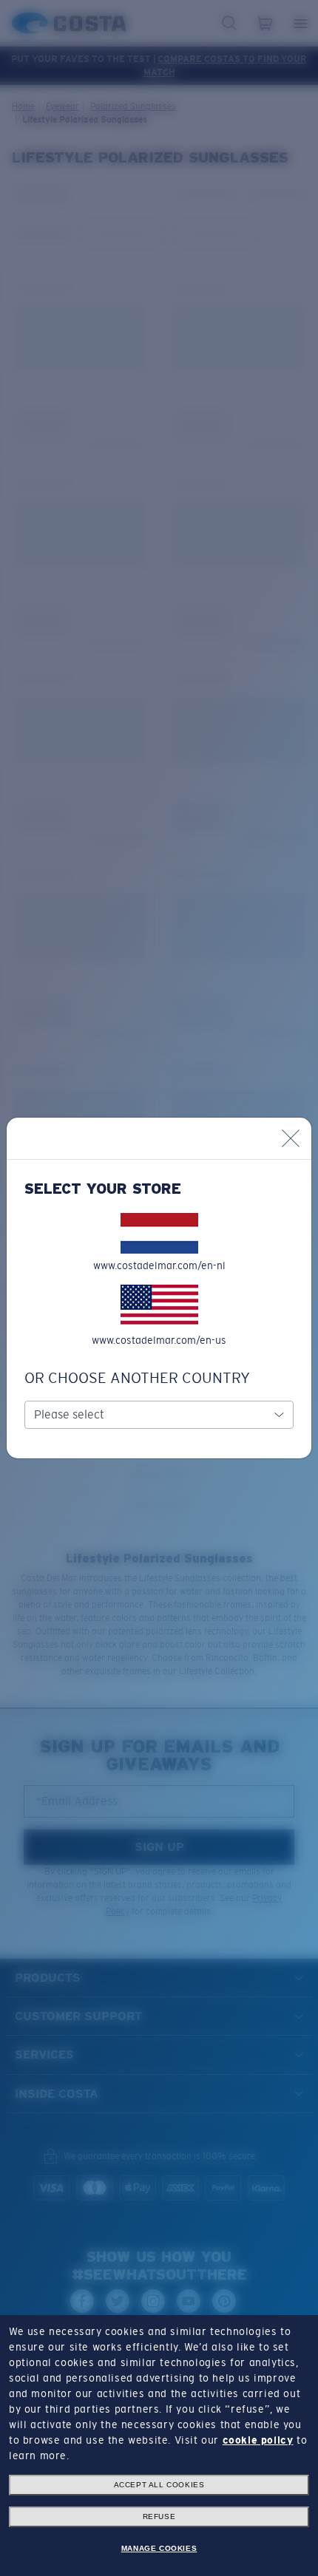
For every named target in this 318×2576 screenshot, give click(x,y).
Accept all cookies (159, 2485)
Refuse (159, 2516)
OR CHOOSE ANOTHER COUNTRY (137, 1378)
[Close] (291, 1138)
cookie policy (258, 2440)
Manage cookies (159, 2548)
